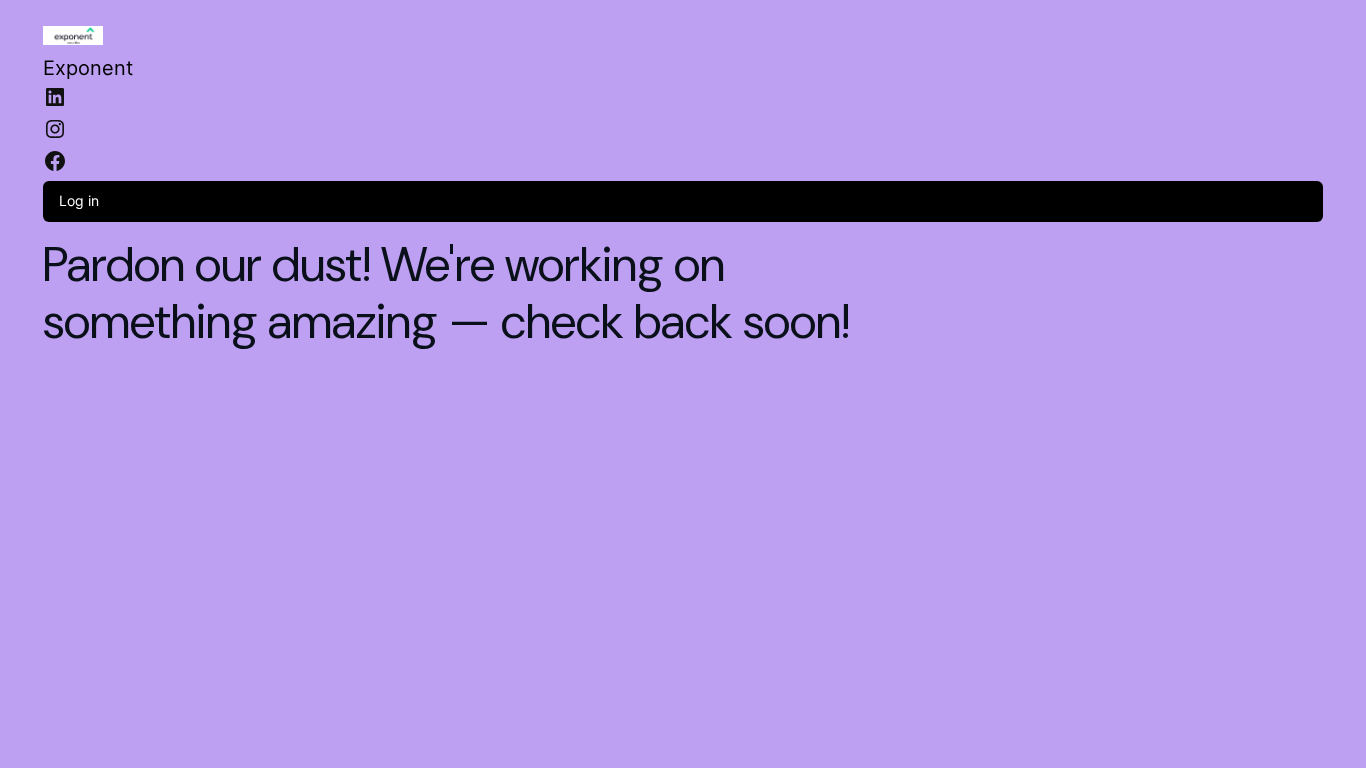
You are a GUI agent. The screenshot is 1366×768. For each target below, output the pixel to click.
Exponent (88, 68)
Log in (79, 200)
